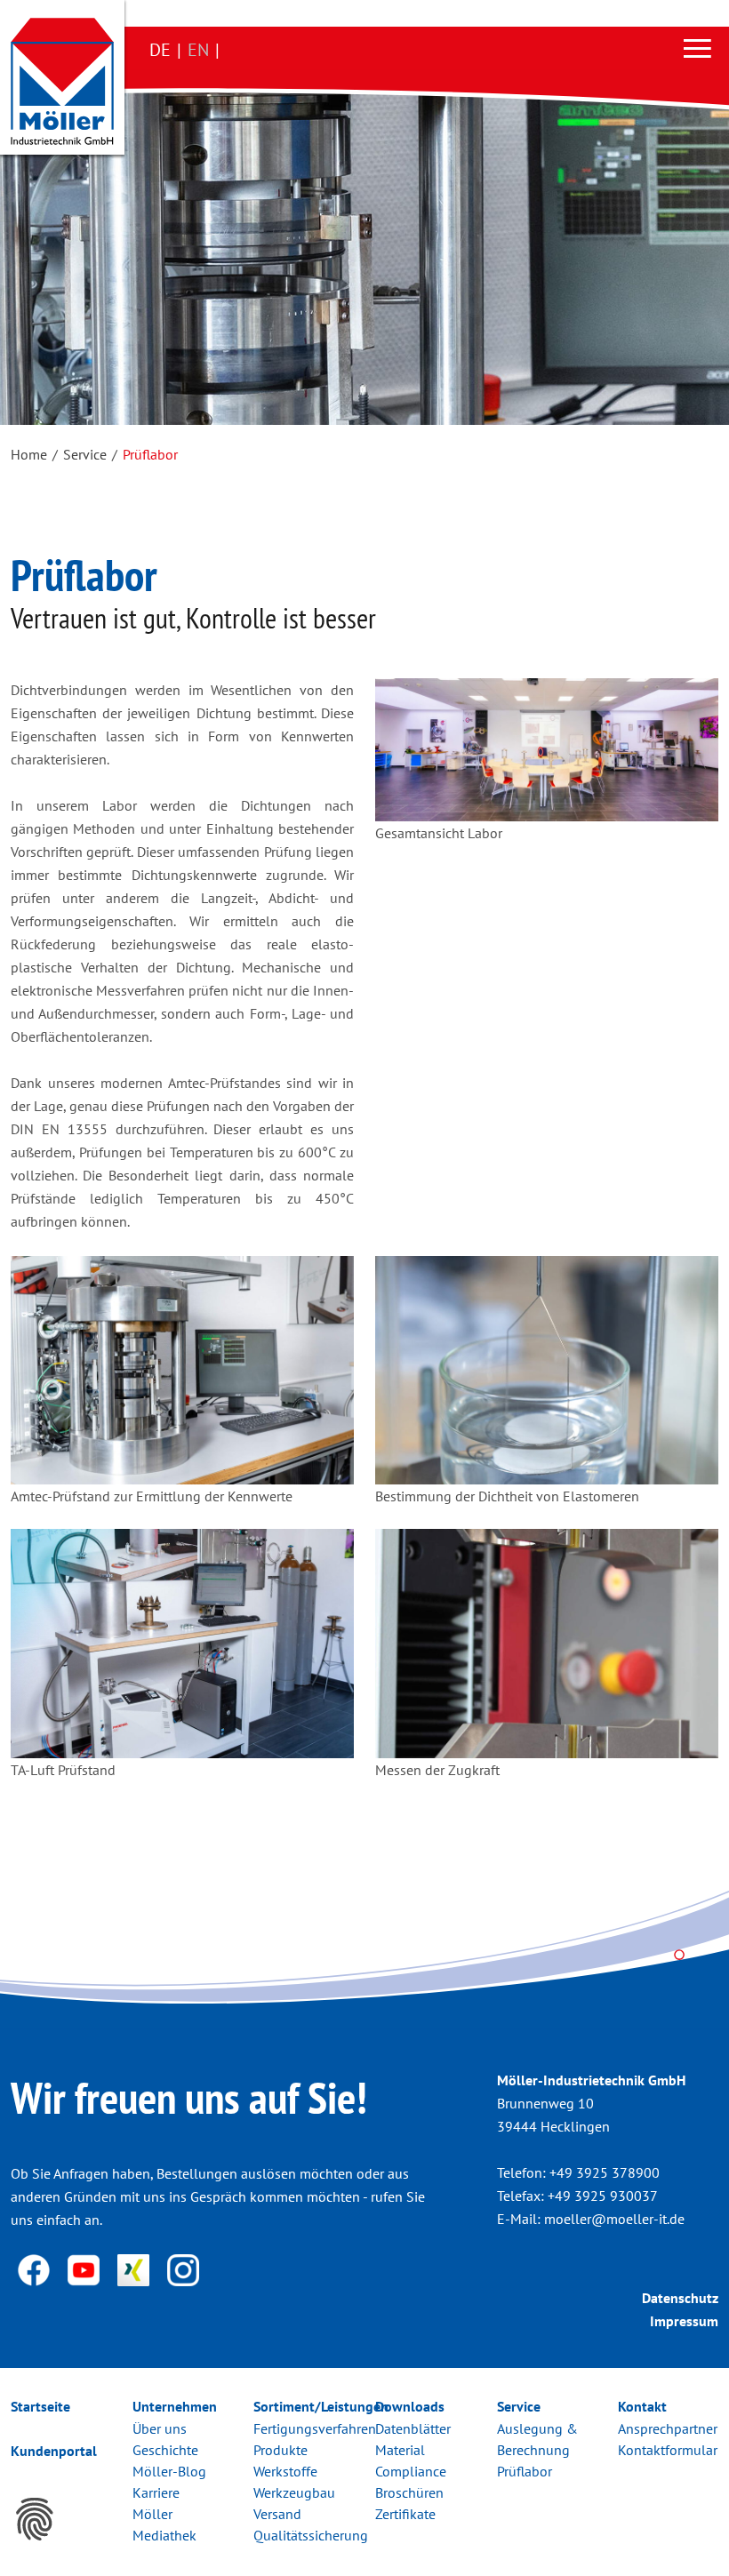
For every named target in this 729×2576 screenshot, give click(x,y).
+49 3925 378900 (605, 2172)
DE (160, 50)
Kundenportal (54, 2451)
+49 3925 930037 (603, 2196)
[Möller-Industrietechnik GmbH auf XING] (135, 2268)
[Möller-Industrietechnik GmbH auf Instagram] (183, 2268)
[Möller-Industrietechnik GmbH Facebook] (36, 2268)
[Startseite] (62, 81)
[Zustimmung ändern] (35, 2519)
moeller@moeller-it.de (614, 2219)
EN (198, 50)
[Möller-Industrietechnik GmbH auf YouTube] (85, 2268)
